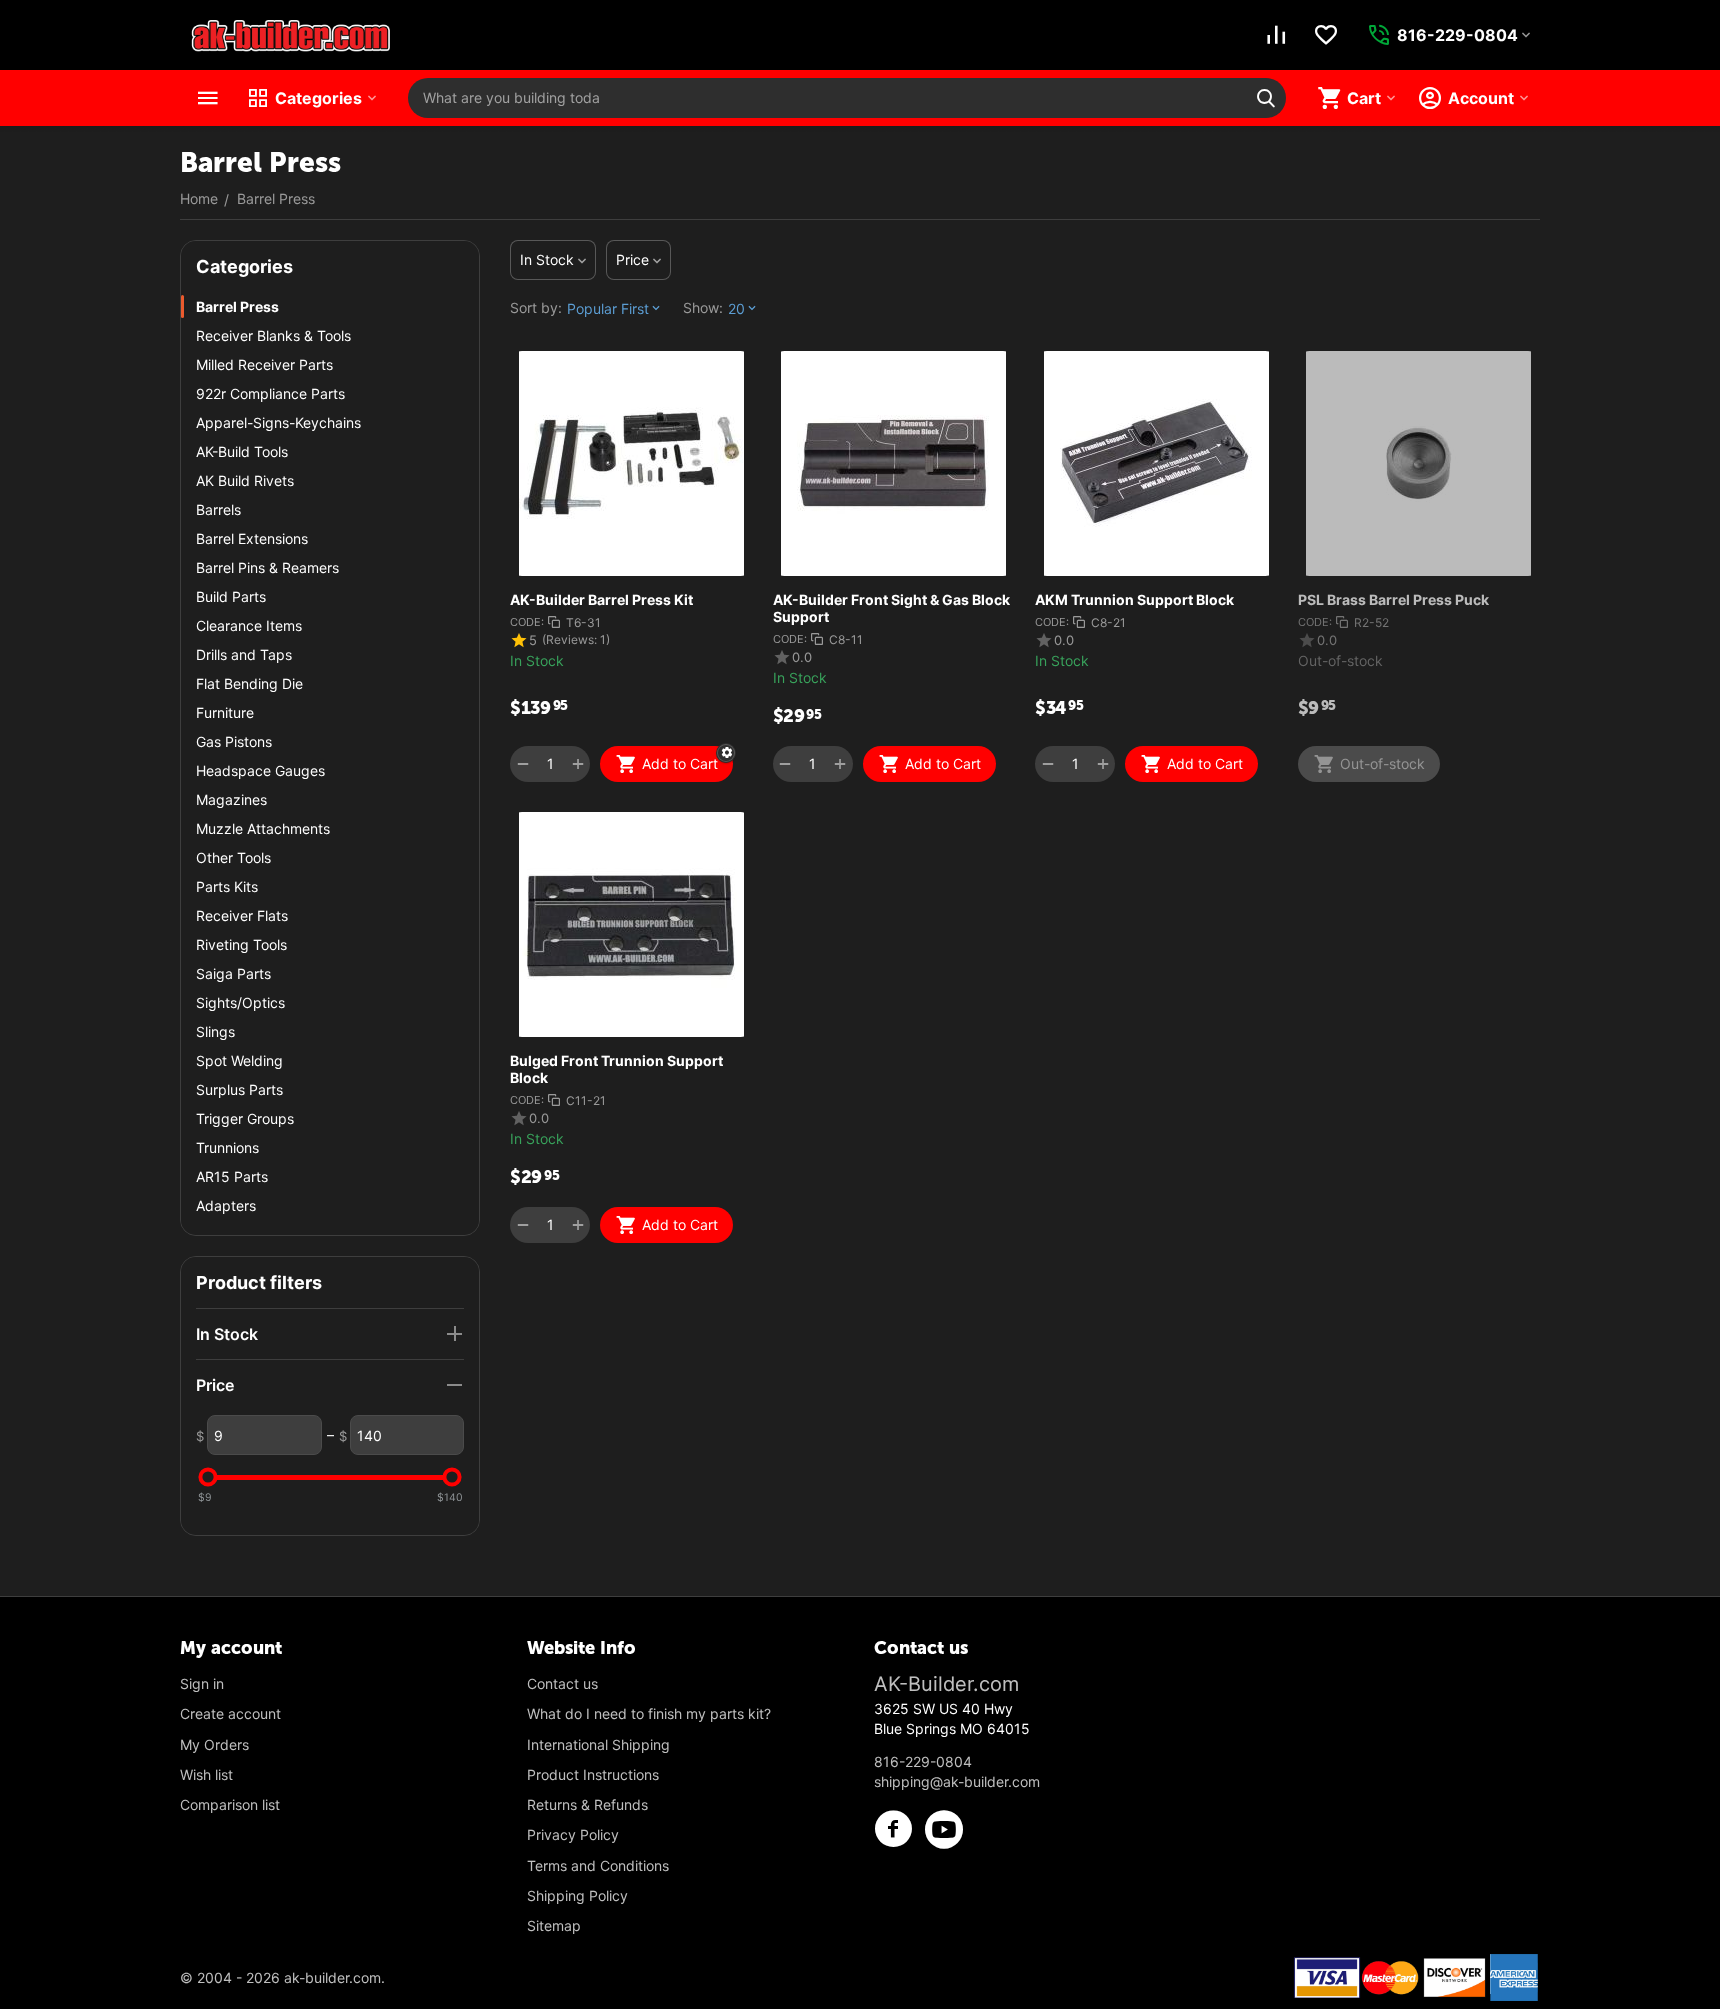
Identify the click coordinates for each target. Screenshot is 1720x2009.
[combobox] (847, 98)
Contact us (562, 1683)
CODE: (527, 622)
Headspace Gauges (260, 770)
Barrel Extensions (252, 538)
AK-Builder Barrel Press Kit (601, 599)
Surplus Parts (239, 1089)
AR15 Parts (232, 1176)
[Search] (1266, 98)
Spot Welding (239, 1060)
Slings (215, 1031)
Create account (230, 1713)
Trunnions (227, 1147)
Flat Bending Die (249, 683)
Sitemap (554, 1925)
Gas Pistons (234, 741)
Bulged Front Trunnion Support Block (616, 1069)
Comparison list (230, 1804)
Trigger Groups (245, 1118)
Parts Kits (227, 886)
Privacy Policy (573, 1834)
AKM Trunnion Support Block (1134, 599)
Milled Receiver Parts (264, 364)
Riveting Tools (241, 944)
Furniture (225, 712)
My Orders (214, 1744)
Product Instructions (593, 1774)
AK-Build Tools (242, 451)
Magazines (231, 799)
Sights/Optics (240, 1002)
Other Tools (233, 857)
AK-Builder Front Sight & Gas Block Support (891, 608)
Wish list (206, 1774)
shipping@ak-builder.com (957, 1781)
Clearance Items (249, 625)
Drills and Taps (244, 654)
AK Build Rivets (245, 480)
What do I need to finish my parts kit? (649, 1713)
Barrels (218, 509)
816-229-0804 (923, 1761)
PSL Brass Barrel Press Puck (1393, 599)
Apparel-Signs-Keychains (278, 422)
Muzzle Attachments (263, 828)
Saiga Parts (233, 973)
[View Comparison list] (1276, 35)
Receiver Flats (242, 915)
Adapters (226, 1205)
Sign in (202, 1683)
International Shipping (598, 1744)
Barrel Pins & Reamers (267, 567)
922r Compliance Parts (270, 393)
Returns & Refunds (587, 1804)
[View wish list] (1326, 35)
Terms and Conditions (598, 1865)
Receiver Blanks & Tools (273, 335)
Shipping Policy (577, 1895)
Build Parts (231, 596)
